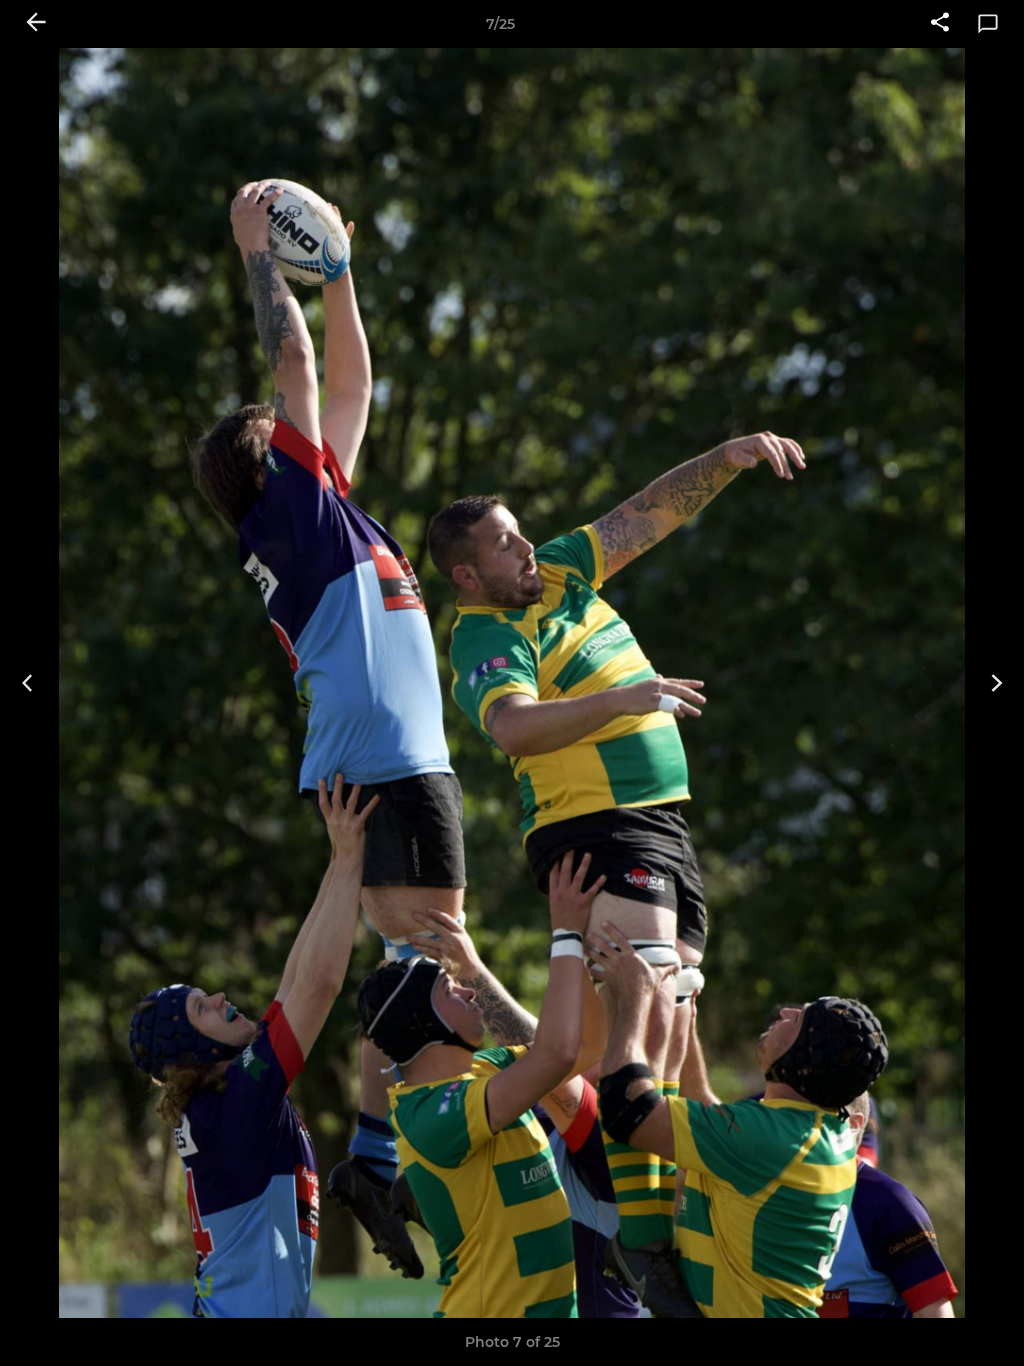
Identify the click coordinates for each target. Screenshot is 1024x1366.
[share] (940, 24)
